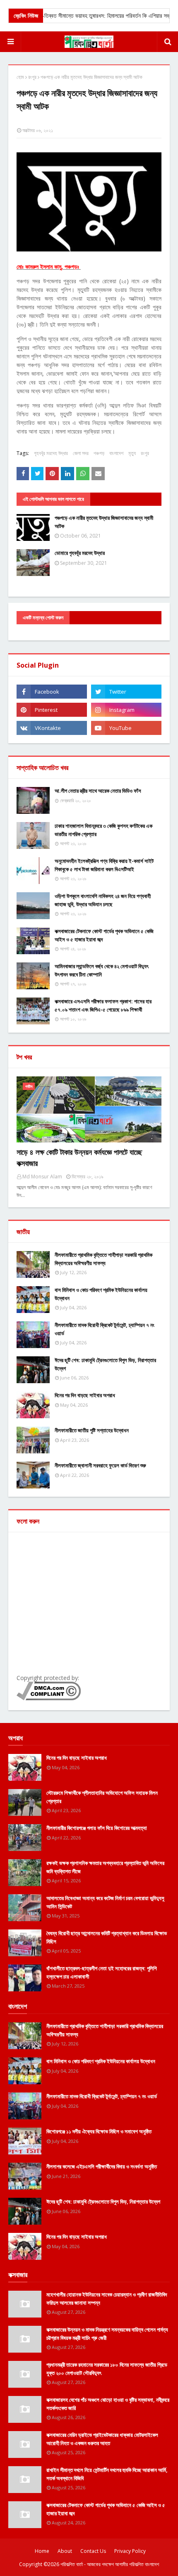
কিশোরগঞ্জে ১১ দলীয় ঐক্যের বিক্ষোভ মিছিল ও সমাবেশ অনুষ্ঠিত (99, 2131)
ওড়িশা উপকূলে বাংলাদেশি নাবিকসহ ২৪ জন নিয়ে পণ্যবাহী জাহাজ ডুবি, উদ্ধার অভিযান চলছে (103, 900)
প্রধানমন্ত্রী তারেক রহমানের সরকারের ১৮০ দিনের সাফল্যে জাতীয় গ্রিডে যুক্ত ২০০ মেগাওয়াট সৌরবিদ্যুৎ (107, 2369)
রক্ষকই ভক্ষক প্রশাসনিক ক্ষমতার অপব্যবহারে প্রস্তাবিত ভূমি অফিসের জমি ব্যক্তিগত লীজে (105, 1867)
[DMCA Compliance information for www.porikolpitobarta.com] (49, 1698)
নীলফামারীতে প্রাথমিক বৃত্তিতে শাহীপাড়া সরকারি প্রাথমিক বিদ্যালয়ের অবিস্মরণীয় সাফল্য (103, 1259)
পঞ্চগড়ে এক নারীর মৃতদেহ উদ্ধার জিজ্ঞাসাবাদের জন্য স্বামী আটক (104, 522)
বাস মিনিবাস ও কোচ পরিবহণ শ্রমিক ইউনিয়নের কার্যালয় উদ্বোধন (101, 1294)
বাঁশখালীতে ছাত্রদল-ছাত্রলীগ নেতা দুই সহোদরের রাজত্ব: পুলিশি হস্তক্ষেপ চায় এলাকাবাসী (102, 1972)
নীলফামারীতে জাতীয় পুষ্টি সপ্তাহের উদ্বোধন (92, 1430)
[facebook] (52, 692)
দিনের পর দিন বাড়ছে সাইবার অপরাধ (85, 1395)
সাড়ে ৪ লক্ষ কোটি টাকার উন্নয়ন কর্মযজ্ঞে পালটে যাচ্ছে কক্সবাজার (79, 1158)
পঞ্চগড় (99, 453)
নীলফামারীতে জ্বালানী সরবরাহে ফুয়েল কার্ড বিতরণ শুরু (100, 1465)
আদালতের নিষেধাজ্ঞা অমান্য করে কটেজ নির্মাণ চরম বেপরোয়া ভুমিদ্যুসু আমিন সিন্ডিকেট (105, 1902)
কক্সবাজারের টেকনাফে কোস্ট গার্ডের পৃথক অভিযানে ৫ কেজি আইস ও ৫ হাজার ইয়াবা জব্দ (104, 935)
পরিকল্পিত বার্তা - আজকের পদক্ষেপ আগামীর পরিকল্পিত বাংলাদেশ (110, 2564)
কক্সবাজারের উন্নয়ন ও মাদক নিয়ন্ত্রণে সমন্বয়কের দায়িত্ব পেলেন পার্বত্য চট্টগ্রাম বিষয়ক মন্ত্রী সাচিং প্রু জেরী (107, 2334)
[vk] (52, 728)
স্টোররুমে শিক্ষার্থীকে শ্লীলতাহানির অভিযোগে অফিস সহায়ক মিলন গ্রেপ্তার (102, 1797)
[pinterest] (52, 710)
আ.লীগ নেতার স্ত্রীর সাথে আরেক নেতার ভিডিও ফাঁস (98, 791)
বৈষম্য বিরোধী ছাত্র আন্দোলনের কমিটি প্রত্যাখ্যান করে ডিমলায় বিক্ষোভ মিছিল (107, 1937)
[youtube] (126, 728)
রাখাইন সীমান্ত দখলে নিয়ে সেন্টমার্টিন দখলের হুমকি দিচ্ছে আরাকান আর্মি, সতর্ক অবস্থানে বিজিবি (107, 2474)
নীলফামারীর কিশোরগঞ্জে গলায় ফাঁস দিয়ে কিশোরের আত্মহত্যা (97, 1828)
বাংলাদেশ (116, 453)
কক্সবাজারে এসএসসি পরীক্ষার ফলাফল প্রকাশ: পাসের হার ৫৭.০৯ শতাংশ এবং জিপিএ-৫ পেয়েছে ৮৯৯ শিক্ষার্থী (103, 1005)
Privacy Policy (130, 2551)
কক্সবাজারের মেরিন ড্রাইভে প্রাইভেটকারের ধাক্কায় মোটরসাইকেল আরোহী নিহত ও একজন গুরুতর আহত (102, 2439)
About (65, 2551)
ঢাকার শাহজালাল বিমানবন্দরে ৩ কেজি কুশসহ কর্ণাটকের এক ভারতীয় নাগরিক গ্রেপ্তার (103, 830)
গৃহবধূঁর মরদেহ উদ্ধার (51, 453)
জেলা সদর (81, 453)
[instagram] (126, 710)
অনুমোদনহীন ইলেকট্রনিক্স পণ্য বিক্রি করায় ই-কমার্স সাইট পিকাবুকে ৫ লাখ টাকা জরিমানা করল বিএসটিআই (104, 865)
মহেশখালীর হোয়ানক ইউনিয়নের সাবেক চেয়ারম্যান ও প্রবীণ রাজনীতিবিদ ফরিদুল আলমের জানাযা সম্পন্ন (107, 2299)
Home (42, 2551)
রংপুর (32, 77)
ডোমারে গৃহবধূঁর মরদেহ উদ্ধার (80, 553)
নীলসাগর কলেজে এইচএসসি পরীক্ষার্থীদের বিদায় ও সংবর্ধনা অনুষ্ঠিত (102, 2166)
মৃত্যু (132, 453)
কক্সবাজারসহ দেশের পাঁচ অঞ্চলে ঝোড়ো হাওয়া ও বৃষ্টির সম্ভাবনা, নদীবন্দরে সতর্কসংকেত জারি (108, 2404)
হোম (20, 77)
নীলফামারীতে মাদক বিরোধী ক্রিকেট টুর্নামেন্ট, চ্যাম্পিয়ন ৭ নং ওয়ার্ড (105, 1329)
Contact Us (93, 2551)
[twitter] (126, 692)
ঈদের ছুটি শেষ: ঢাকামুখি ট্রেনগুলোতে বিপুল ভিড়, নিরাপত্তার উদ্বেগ (105, 1364)
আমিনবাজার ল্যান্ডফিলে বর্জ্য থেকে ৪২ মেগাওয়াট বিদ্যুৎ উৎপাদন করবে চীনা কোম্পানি (102, 970)
